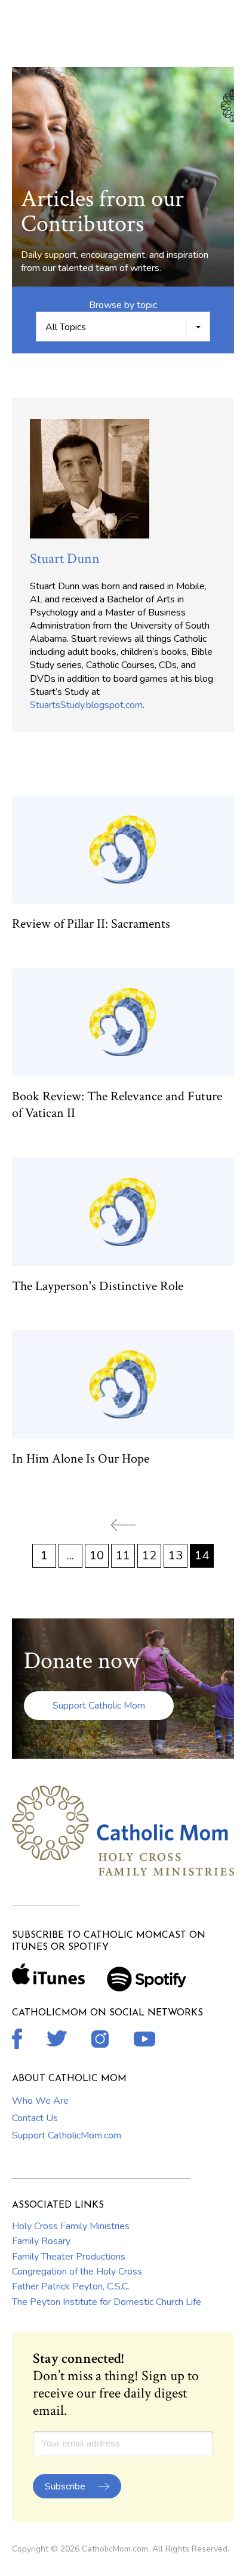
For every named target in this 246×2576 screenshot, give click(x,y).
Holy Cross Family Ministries (71, 2226)
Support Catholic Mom (99, 1706)
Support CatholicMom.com (67, 2135)
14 (202, 1555)
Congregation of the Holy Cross (77, 2272)
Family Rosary (41, 2241)
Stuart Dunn (65, 558)
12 (149, 1555)
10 (97, 1555)
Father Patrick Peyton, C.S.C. (71, 2286)
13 (176, 1555)
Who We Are (40, 2101)
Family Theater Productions (69, 2257)
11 (123, 1555)
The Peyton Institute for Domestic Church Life (107, 2302)
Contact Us (35, 2118)
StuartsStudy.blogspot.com (86, 705)
